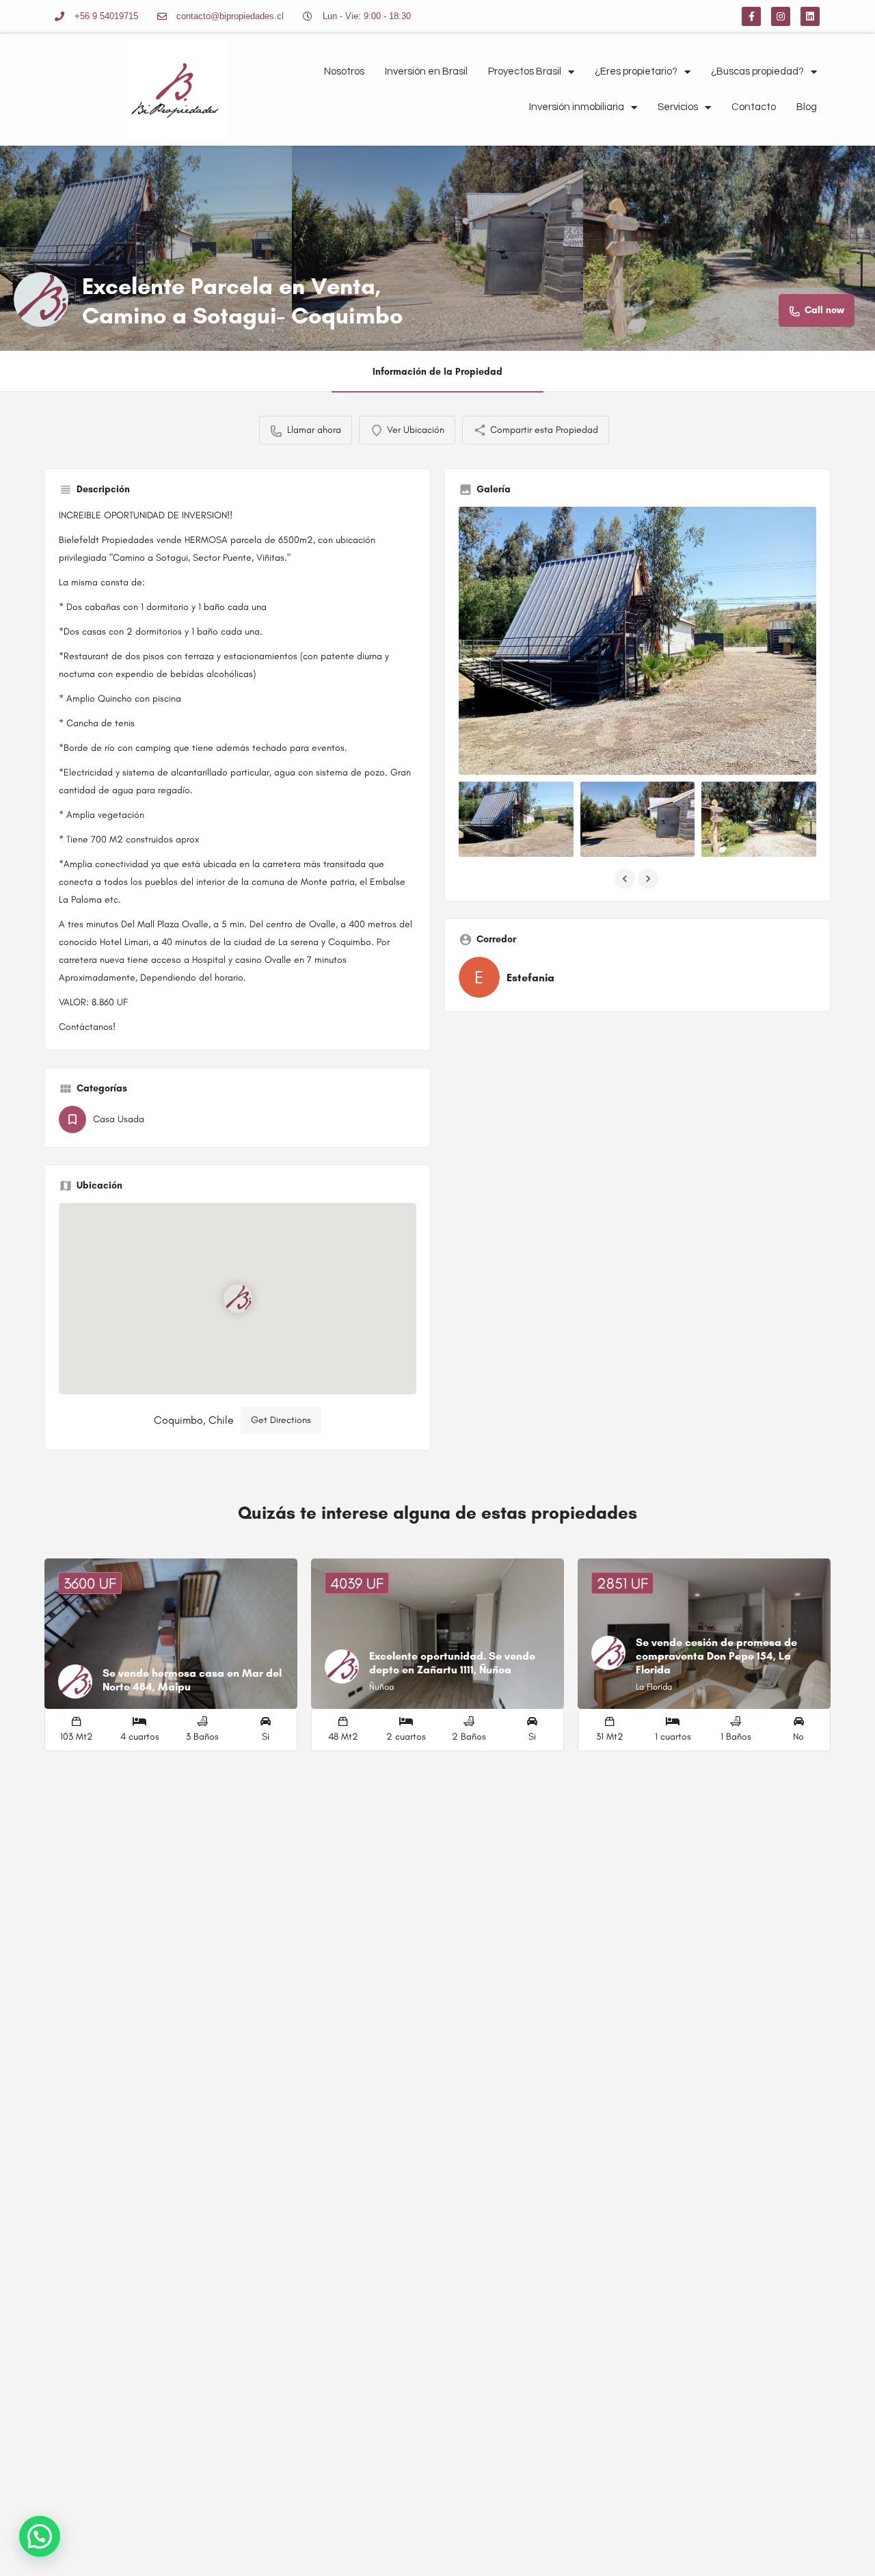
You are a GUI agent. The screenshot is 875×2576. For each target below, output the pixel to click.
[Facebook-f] (751, 16)
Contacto (754, 107)
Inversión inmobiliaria (577, 107)
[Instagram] (781, 16)
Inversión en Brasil (426, 71)
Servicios (678, 107)
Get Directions (281, 1420)
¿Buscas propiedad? (757, 71)
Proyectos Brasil (525, 71)
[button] (40, 2536)
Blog (807, 107)
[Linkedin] (810, 16)
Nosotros (344, 71)
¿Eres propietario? (636, 71)
